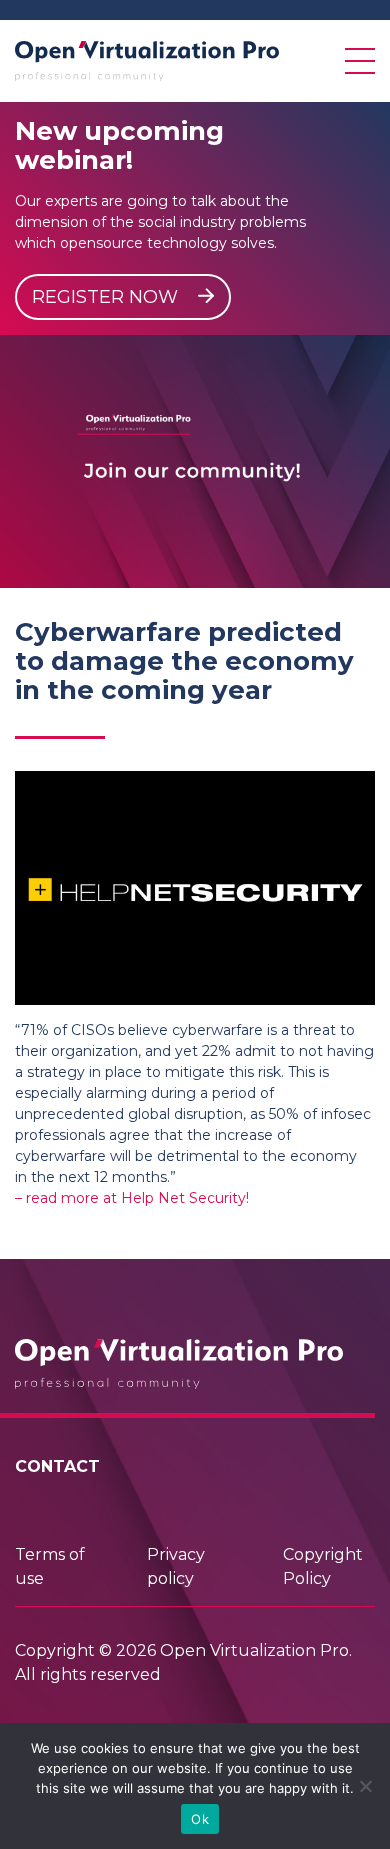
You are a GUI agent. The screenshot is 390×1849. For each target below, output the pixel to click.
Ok (200, 1819)
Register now (107, 297)
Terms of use (50, 1566)
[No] (365, 1786)
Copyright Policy (323, 1566)
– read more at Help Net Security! (132, 1198)
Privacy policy (176, 1566)
